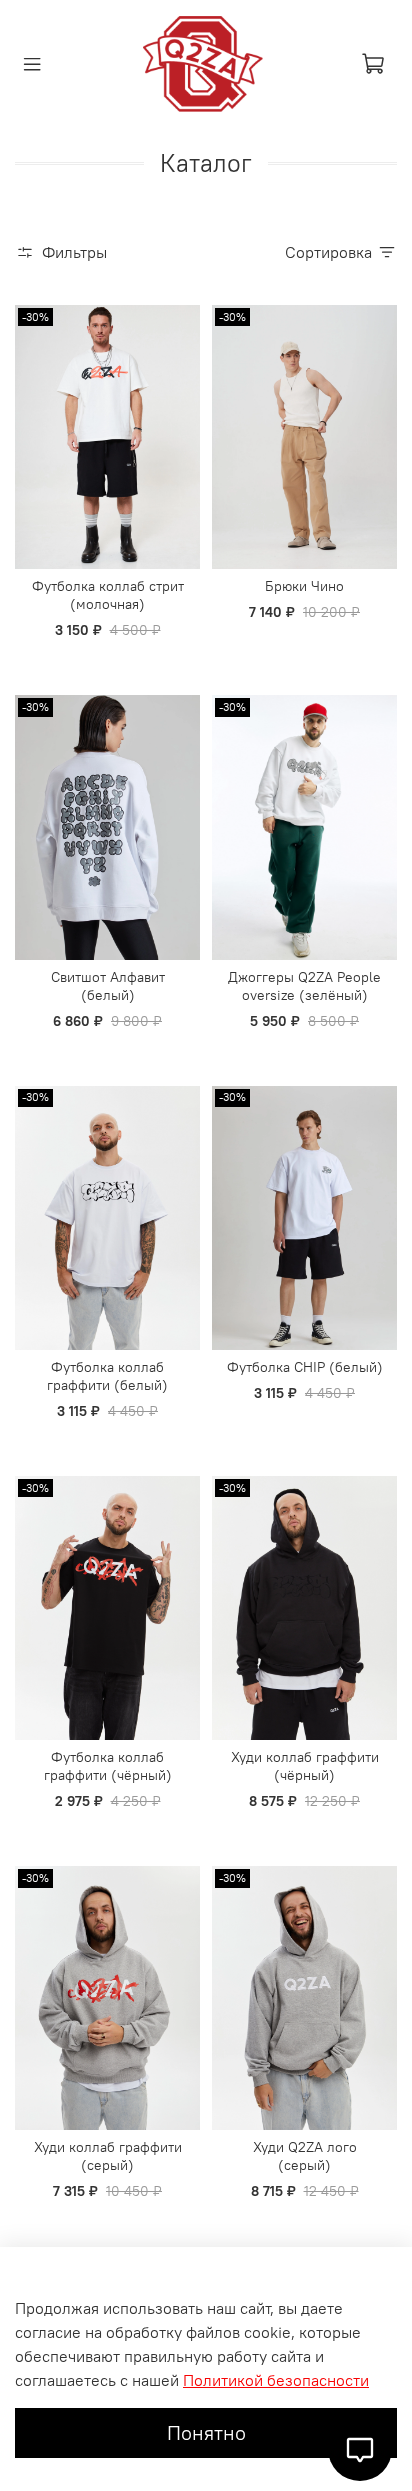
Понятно (206, 2432)
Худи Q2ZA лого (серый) (305, 2156)
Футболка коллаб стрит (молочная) (108, 595)
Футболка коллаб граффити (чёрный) (108, 1766)
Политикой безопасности (276, 2380)
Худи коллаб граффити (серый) (108, 2156)
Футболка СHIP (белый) (305, 1367)
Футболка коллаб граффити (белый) (107, 1376)
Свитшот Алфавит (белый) (108, 986)
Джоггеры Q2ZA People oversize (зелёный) (304, 986)
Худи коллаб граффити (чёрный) (305, 1766)
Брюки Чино (304, 586)
